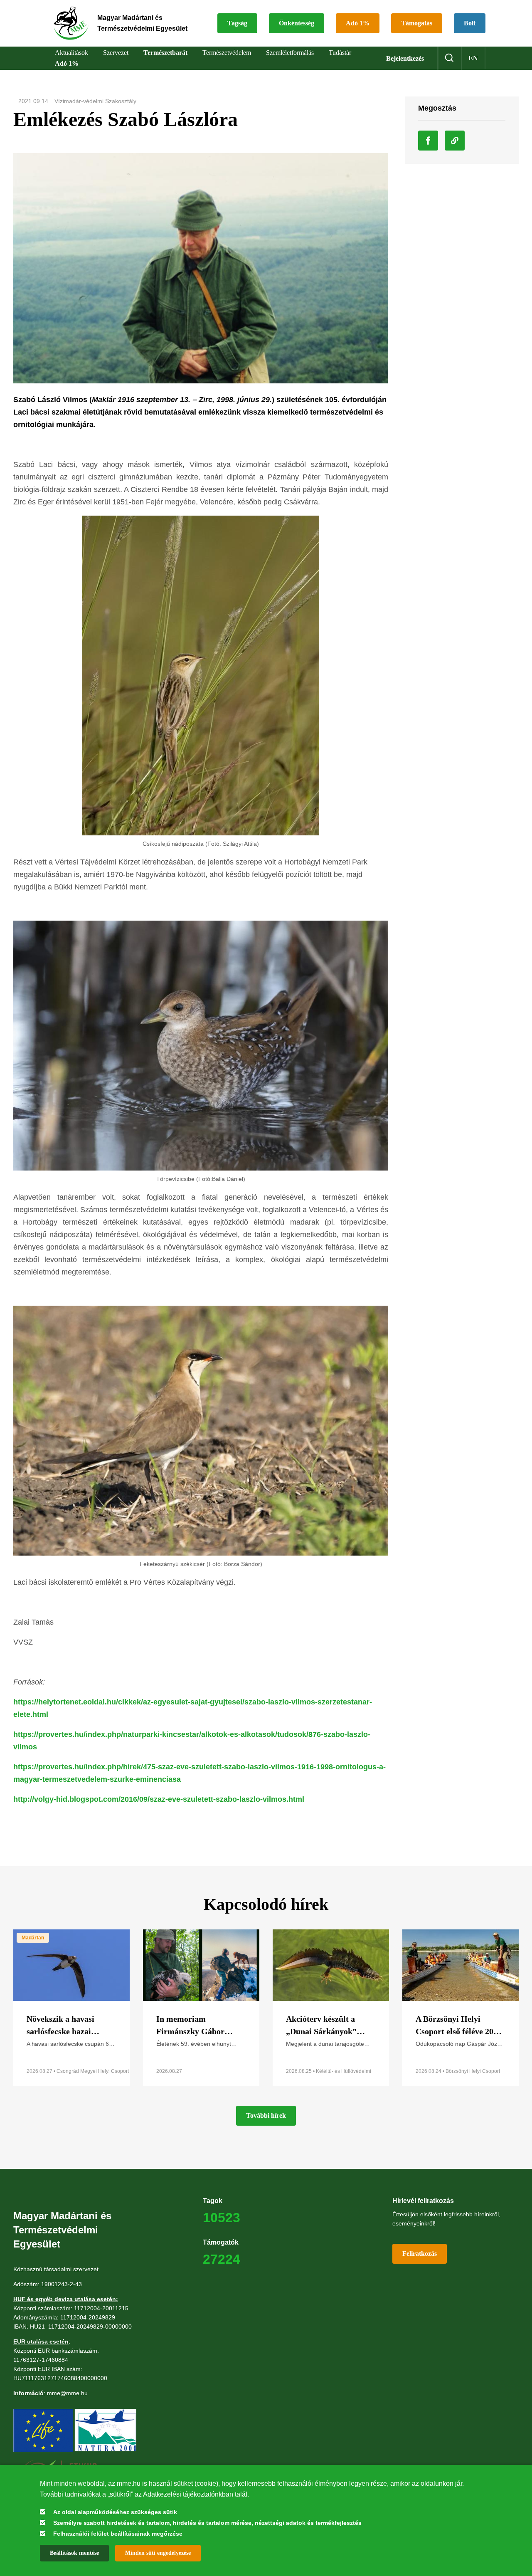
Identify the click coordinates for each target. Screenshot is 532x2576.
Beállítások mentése (74, 2553)
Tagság (237, 23)
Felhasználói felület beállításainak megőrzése (118, 2534)
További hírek (266, 2115)
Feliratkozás (420, 2254)
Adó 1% (358, 23)
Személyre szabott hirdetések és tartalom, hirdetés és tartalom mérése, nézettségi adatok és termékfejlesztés (207, 2523)
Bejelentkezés (405, 58)
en (473, 58)
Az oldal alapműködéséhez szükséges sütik (115, 2512)
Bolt (470, 23)
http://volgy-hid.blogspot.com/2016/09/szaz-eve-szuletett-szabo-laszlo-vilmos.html (159, 1799)
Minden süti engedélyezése (158, 2553)
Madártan (33, 1938)
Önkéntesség (297, 23)
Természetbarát (165, 53)
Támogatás (417, 23)
